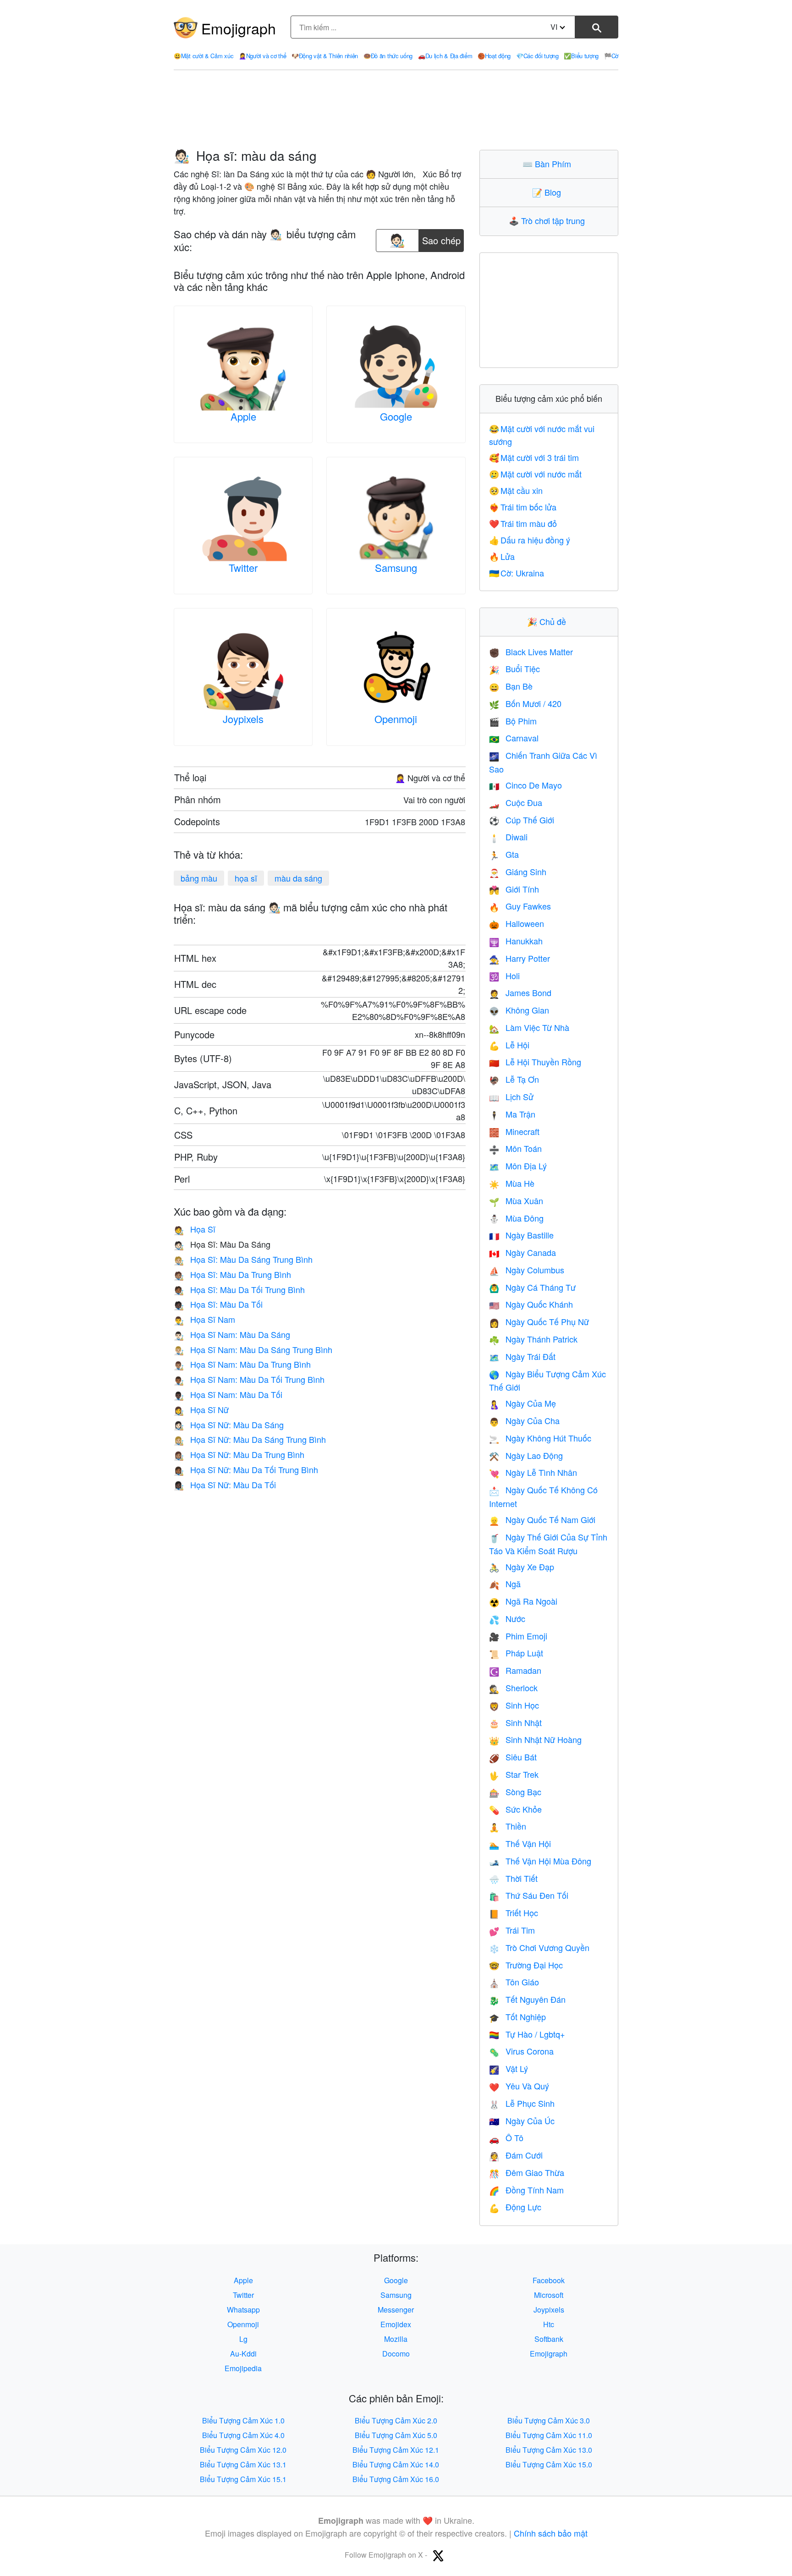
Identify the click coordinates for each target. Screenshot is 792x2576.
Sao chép (441, 238)
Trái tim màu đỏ (523, 523)
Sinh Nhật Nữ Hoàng (535, 1739)
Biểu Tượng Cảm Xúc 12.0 (243, 2450)
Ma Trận (512, 1114)
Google (396, 416)
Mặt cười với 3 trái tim (534, 457)
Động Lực (515, 2207)
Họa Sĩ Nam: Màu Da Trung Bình (242, 1364)
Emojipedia (243, 2368)
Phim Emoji (518, 1636)
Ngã (505, 1584)
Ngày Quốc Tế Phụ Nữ (539, 1321)
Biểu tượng (581, 56)
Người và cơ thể (262, 56)
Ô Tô (506, 2138)
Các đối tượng (537, 56)
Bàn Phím (549, 164)
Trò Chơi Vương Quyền (539, 1947)
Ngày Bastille (521, 1235)
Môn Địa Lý (518, 1166)
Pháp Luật (516, 1653)
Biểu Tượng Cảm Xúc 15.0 (549, 2464)
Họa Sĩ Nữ (201, 1409)
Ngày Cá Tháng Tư (532, 1287)
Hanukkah (516, 941)
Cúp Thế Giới (522, 820)
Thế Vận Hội (520, 1843)
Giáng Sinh (518, 871)
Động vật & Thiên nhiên (325, 56)
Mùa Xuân (516, 1200)
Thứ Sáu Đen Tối (529, 1895)
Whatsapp (243, 2310)
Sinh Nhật (515, 1722)
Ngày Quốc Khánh (531, 1304)
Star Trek (514, 1774)
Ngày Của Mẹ (522, 1403)
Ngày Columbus (527, 1270)
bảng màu (199, 878)
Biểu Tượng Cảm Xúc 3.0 (549, 2420)
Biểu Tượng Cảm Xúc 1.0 (243, 2420)
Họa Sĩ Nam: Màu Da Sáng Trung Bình (253, 1349)
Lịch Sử (511, 1096)
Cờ (611, 56)
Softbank (549, 2339)
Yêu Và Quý (519, 2086)
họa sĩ (246, 878)
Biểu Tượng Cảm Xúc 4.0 (243, 2435)
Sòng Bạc (515, 1792)
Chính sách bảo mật (551, 2533)
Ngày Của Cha (524, 1420)
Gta (504, 854)
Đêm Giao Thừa (527, 2172)
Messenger (396, 2310)
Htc (549, 2324)
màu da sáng (298, 878)
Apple (243, 416)
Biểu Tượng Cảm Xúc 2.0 (396, 2420)
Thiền (508, 1826)
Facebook (549, 2280)
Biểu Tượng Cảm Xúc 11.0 (549, 2435)
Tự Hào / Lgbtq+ (527, 2034)
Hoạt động (494, 56)
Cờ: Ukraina (517, 573)
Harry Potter (520, 958)
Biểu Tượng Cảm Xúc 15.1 (243, 2479)
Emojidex (396, 2324)
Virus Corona (521, 2051)
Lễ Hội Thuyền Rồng (535, 1062)
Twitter (243, 567)
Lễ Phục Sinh (522, 2103)
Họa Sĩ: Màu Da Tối (218, 1304)
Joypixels (243, 719)
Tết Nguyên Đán (527, 1999)
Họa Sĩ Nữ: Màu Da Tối (225, 1485)
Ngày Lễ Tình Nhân (533, 1472)
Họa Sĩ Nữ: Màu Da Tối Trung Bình (246, 1469)
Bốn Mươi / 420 (525, 703)
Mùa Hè (512, 1183)
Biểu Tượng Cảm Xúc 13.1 (243, 2464)
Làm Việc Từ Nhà (529, 1027)
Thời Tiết (513, 1878)
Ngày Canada (522, 1252)
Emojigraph (239, 28)
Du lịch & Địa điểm (445, 56)
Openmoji (396, 719)
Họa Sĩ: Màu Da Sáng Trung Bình (243, 1259)
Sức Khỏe (515, 1809)
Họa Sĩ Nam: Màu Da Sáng (232, 1334)
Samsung (396, 567)
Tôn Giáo (514, 1982)
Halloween (517, 923)
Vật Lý (509, 2068)
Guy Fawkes (520, 906)
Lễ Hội (509, 1045)
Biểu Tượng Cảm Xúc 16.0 (396, 2479)
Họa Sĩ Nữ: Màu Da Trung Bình (239, 1454)
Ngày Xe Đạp (522, 1567)
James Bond (520, 992)
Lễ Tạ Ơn (514, 1079)
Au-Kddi (243, 2354)
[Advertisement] (396, 110)
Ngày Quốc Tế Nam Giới (542, 1519)
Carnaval (514, 738)
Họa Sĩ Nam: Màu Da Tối (228, 1394)
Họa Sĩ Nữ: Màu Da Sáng (229, 1425)
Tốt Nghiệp (517, 2017)
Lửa (502, 556)
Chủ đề (549, 621)
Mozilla (396, 2339)
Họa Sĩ (195, 1229)
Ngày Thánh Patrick (533, 1339)
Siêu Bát (513, 1757)
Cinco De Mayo (525, 785)
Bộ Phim (513, 721)
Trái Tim (512, 1930)
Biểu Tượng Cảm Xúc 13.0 (549, 2450)
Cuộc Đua (516, 802)
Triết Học (514, 1913)
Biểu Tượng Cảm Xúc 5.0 (396, 2435)
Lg (243, 2339)
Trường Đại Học (526, 1965)
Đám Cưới (516, 2155)
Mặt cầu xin (516, 490)
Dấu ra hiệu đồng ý (530, 540)
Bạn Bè (511, 686)
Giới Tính (514, 889)
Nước (507, 1618)
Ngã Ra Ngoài (523, 1601)
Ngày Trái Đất (522, 1356)
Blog (549, 192)
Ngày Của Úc (522, 2121)
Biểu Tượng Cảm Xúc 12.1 (396, 2450)
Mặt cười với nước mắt (536, 474)
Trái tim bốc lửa (523, 507)
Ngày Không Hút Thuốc (540, 1438)
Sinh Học (514, 1705)
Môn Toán (515, 1148)
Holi (504, 976)
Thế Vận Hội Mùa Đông (540, 1861)
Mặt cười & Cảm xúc (203, 56)
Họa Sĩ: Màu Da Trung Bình (232, 1274)
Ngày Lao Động (526, 1455)
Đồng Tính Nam (526, 2190)
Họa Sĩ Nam (204, 1319)
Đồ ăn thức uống (388, 56)
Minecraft (514, 1131)
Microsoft (549, 2295)
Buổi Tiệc (514, 669)
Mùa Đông (516, 1218)
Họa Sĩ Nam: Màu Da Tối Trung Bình (249, 1379)
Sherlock (513, 1688)
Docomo (396, 2354)
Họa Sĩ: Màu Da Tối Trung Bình (239, 1289)
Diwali (508, 837)
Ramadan (515, 1670)
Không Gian (519, 1010)
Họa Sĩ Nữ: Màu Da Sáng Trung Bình (250, 1439)
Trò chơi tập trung (549, 220)
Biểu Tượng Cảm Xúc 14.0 (396, 2464)
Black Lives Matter (531, 652)
